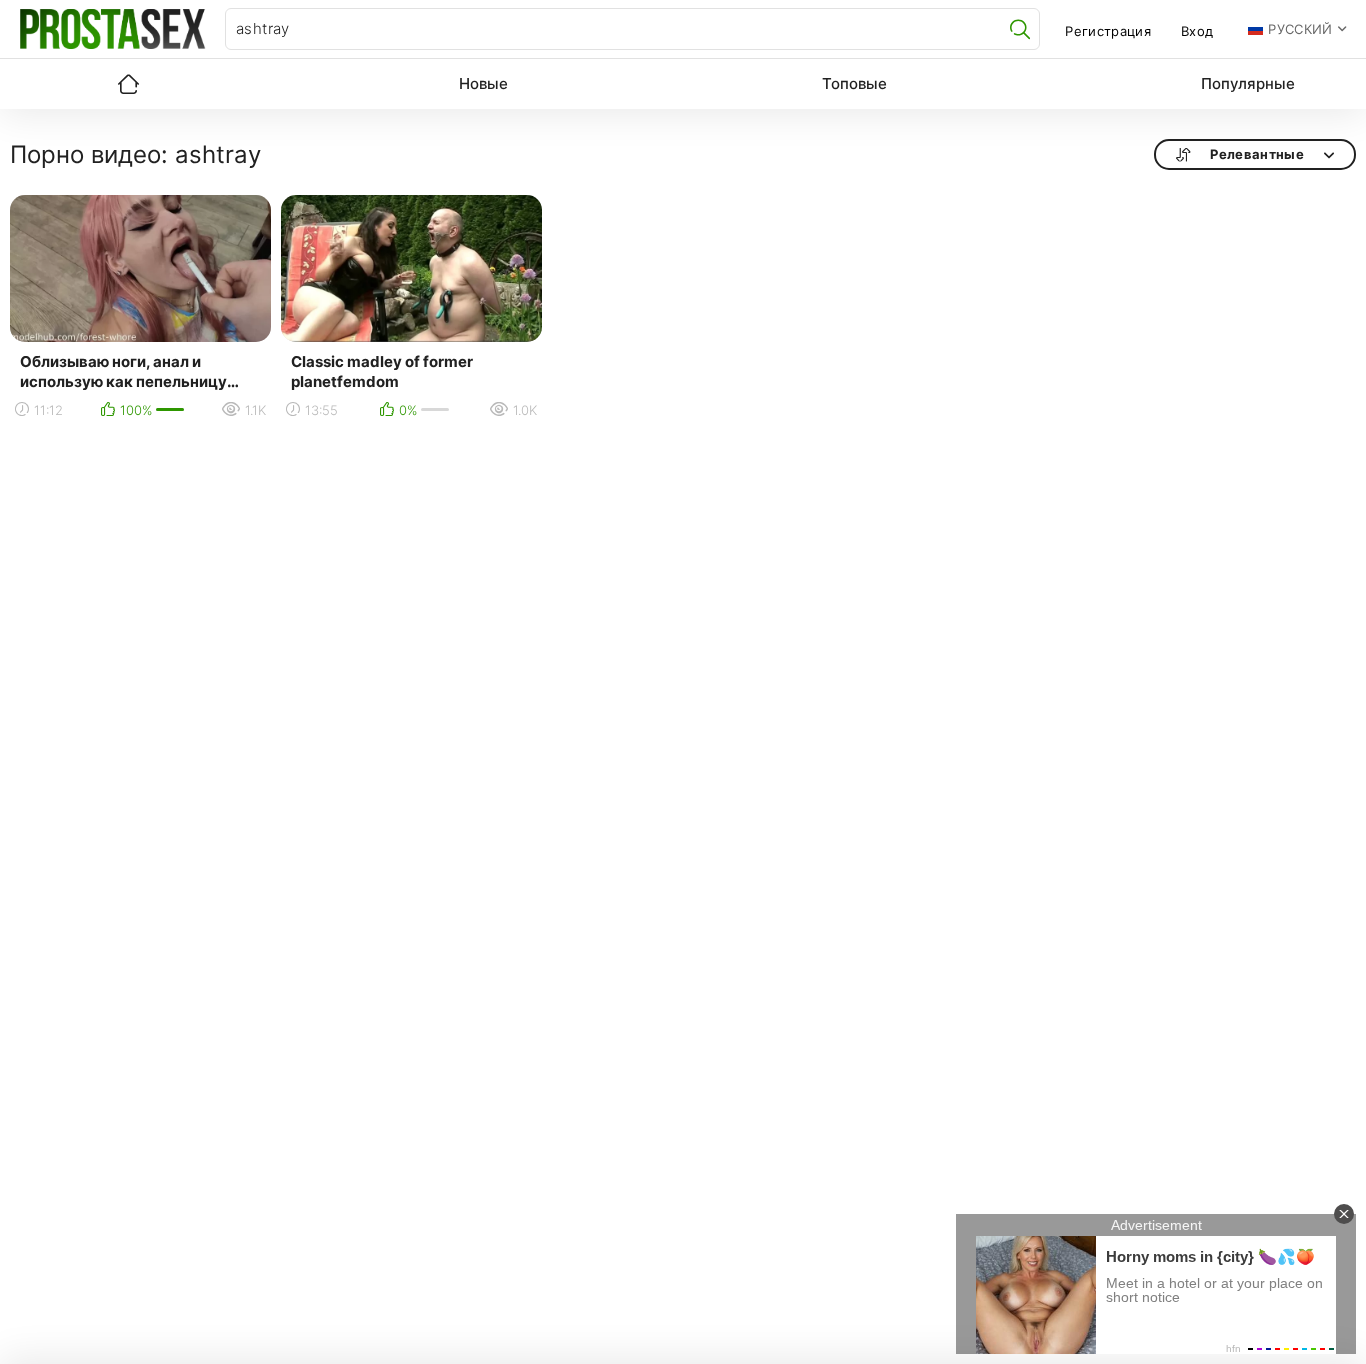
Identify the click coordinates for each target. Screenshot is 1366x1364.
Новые (483, 83)
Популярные (1248, 83)
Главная (128, 84)
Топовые (854, 83)
